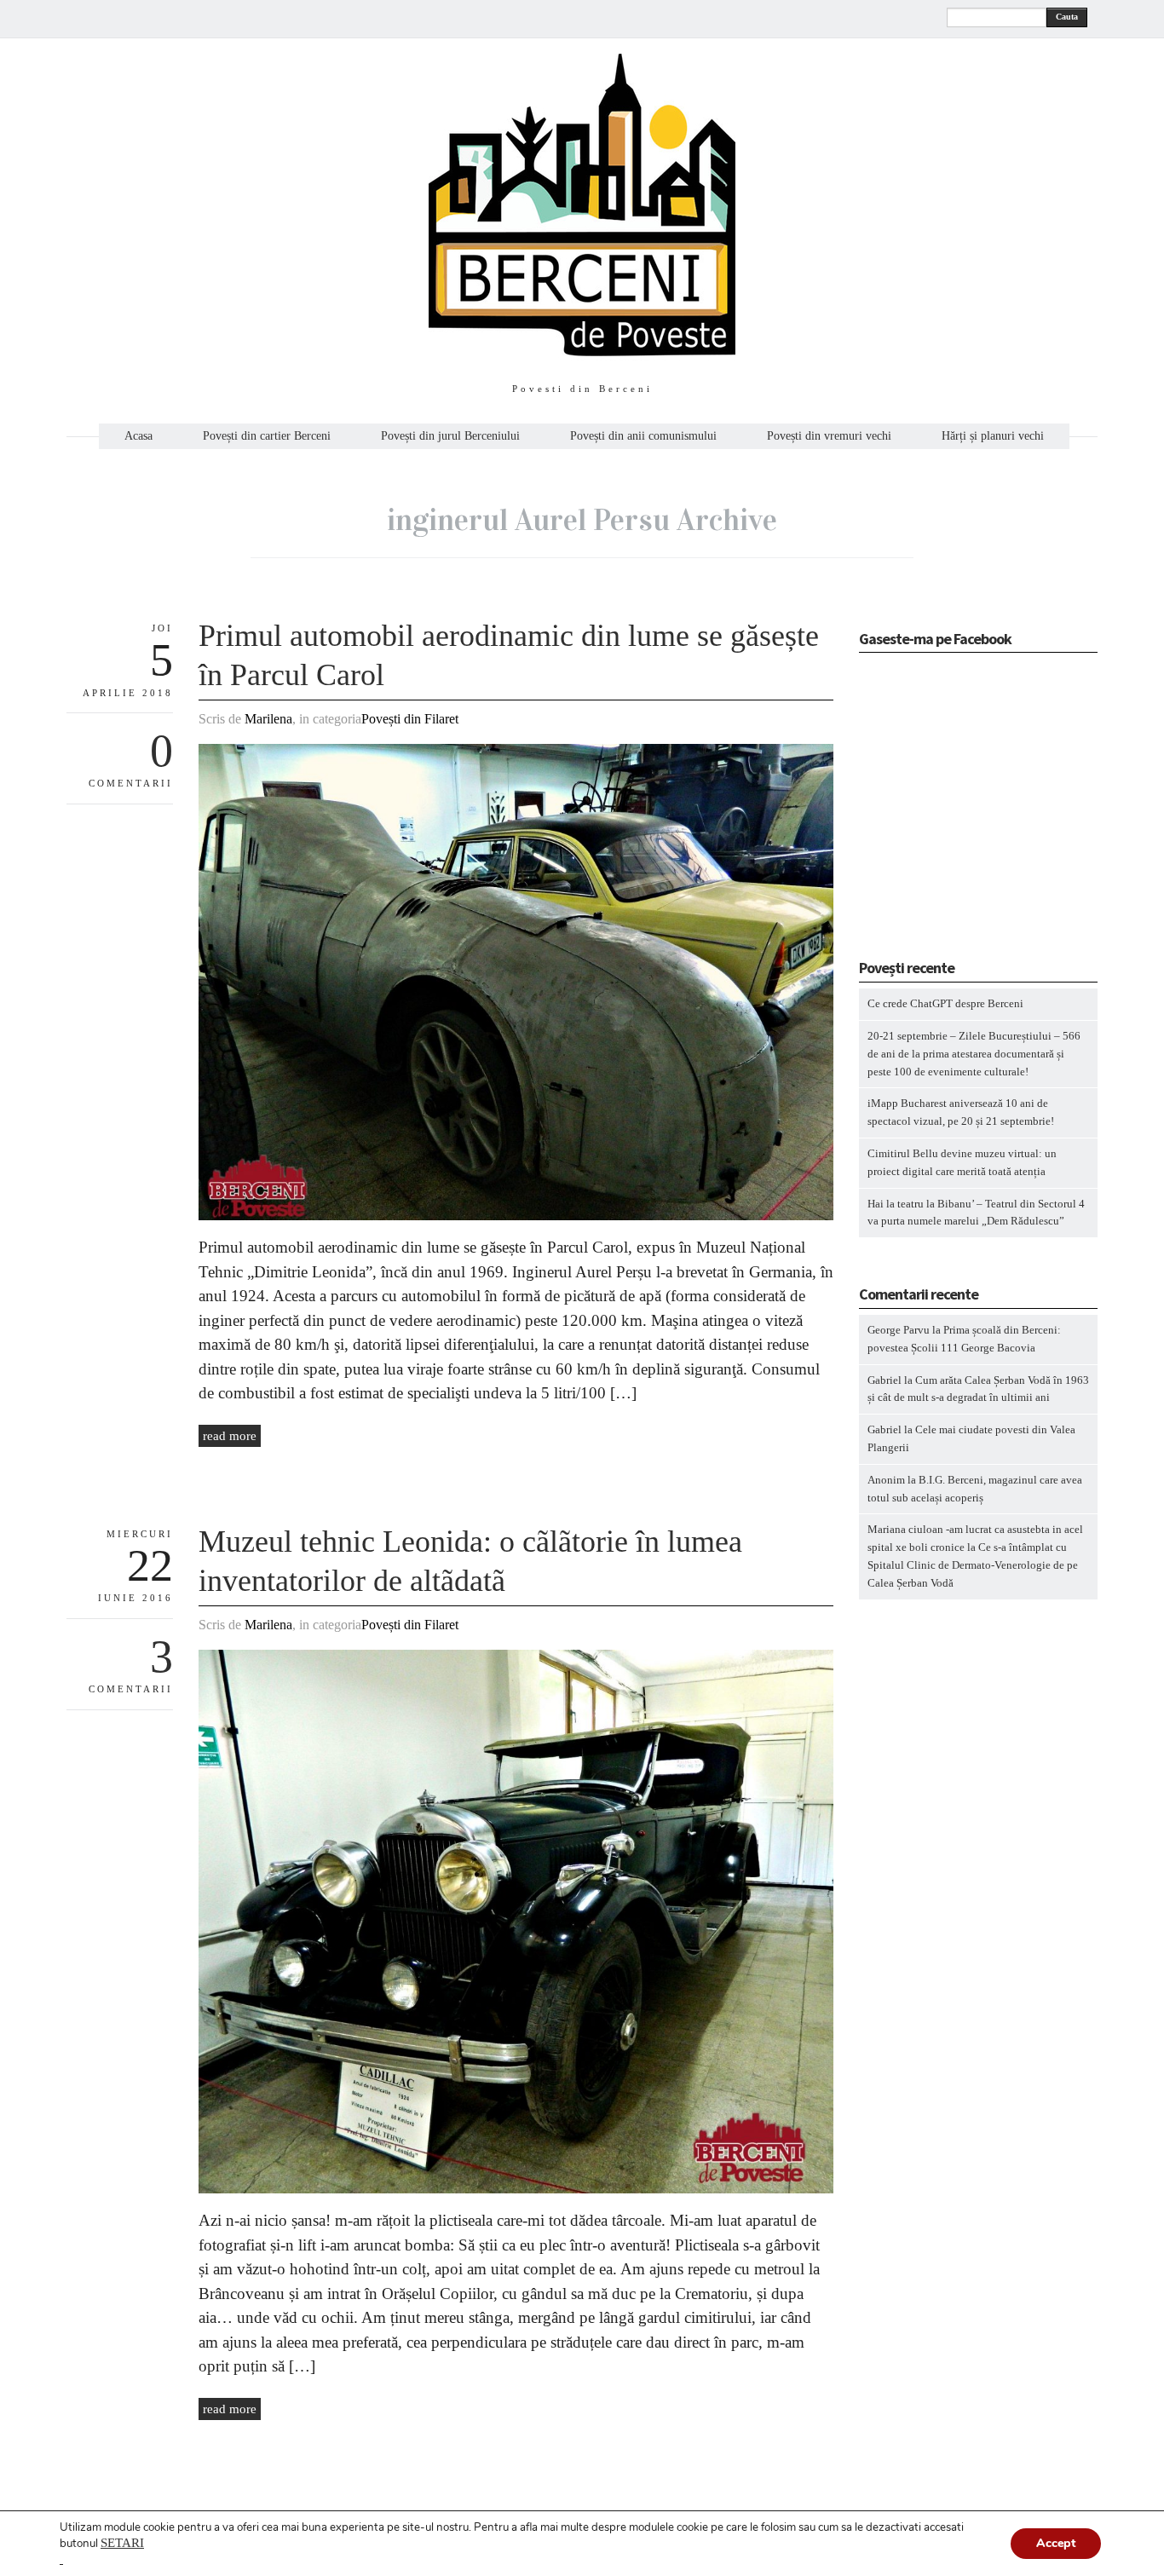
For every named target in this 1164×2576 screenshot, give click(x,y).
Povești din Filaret (410, 719)
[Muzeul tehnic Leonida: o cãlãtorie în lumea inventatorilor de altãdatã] (516, 2190)
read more (230, 1436)
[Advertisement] (965, 811)
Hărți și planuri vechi (993, 436)
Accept (1056, 2543)
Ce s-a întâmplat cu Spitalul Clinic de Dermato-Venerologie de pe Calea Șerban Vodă (973, 1565)
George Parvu (899, 1330)
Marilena (268, 719)
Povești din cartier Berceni (267, 436)
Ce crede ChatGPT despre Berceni (945, 1003)
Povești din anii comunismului (643, 436)
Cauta (1067, 17)
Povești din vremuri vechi (829, 436)
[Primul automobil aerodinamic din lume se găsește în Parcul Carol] (516, 1216)
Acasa (138, 436)
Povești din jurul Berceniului (450, 436)
